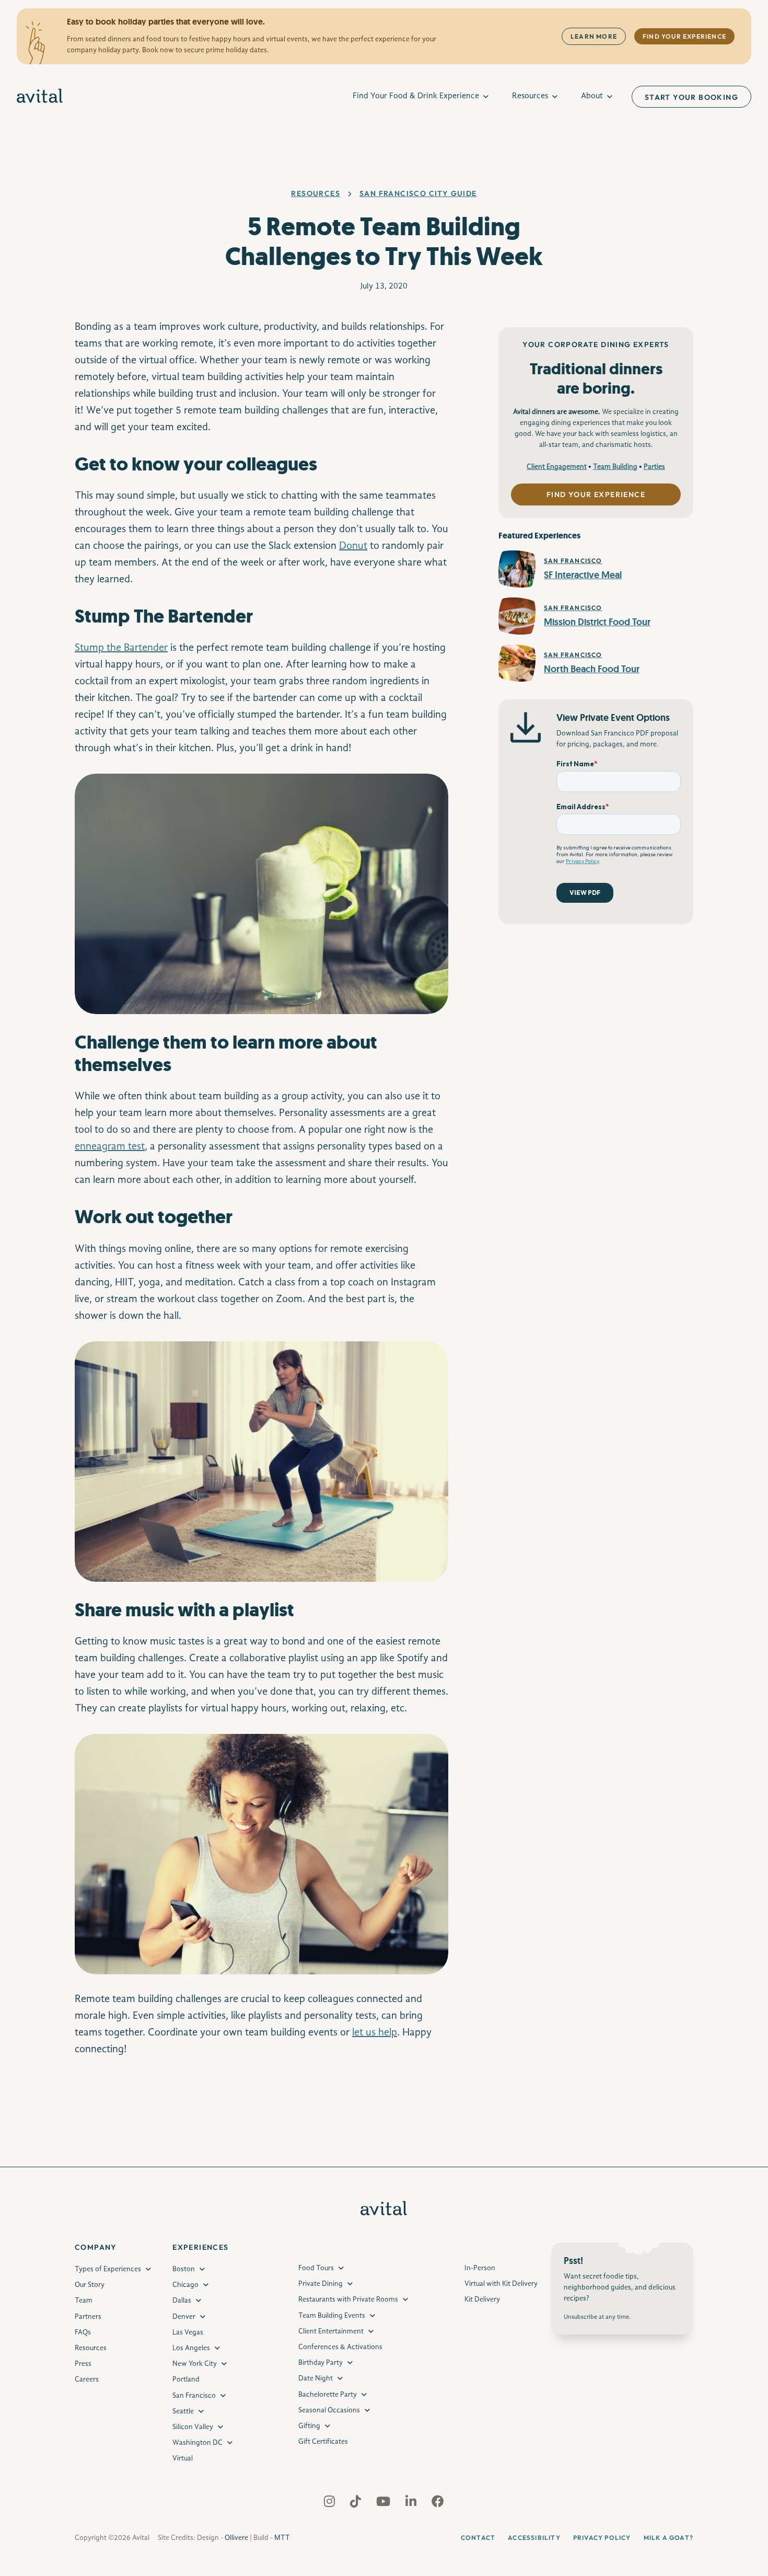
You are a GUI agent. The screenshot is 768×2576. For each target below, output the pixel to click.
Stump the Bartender (121, 648)
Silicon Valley (193, 2427)
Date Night (316, 2378)
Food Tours (316, 2268)
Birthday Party (321, 2363)
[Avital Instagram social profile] (330, 2503)
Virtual (183, 2458)
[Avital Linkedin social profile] (412, 2503)
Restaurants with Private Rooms (348, 2299)
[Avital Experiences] (40, 97)
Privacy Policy (602, 2538)
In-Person (480, 2268)
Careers (87, 2379)
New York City (195, 2364)
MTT (282, 2537)
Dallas (182, 2301)
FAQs (83, 2332)
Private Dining (321, 2284)
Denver (184, 2316)
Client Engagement (557, 467)
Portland (186, 2379)
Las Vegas (188, 2332)
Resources (530, 96)
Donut (353, 546)
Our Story (90, 2285)
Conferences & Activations (340, 2347)
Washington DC (197, 2443)
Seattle (183, 2411)
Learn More (594, 36)
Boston (184, 2269)
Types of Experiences (108, 2269)
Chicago (185, 2285)
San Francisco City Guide (418, 193)
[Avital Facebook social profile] (438, 2503)
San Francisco (194, 2395)
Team (84, 2301)
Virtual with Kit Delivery (501, 2284)
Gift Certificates (323, 2442)
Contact (478, 2538)
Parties (654, 467)
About (592, 96)
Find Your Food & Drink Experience (416, 96)
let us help (375, 2033)
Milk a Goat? (668, 2538)
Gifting (309, 2426)
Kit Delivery (482, 2299)
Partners (88, 2316)
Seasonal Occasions (329, 2410)
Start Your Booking (691, 97)
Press (83, 2364)
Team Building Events (332, 2315)
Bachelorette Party (328, 2394)
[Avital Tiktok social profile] (357, 2503)
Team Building (615, 467)
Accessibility (534, 2538)
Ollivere (236, 2537)
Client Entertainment (331, 2331)
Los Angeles (191, 2348)
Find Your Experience (684, 36)
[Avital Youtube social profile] (384, 2503)
